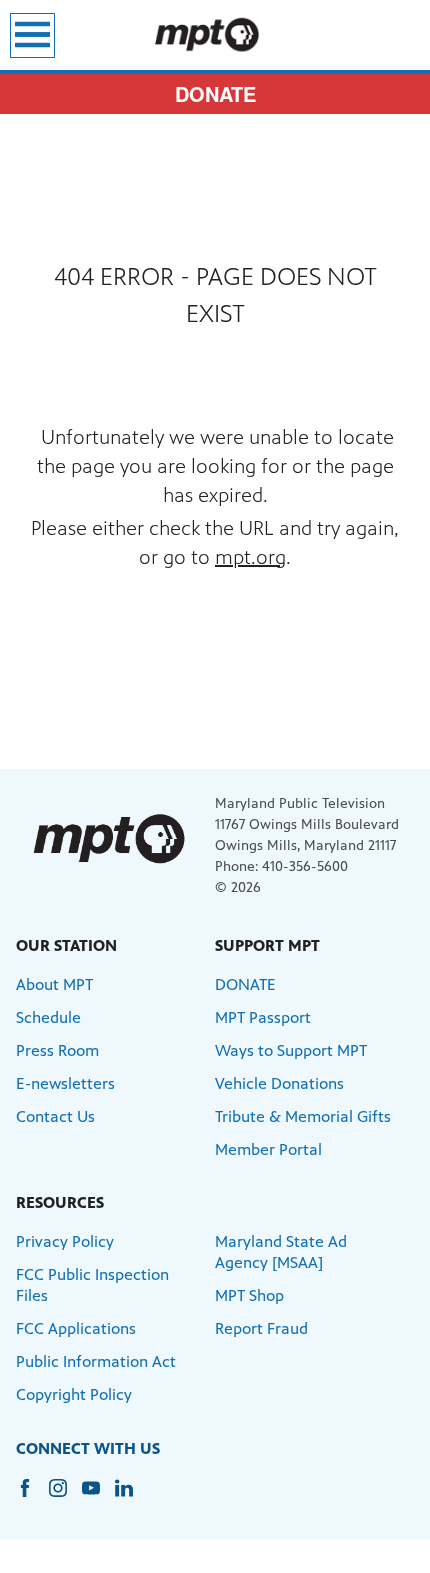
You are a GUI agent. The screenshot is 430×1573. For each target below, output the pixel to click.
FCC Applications (76, 1328)
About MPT (54, 984)
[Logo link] (108, 838)
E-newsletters (65, 1083)
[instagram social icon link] (65, 1497)
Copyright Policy (74, 1394)
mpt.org (250, 557)
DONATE (215, 93)
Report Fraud (261, 1328)
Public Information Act (96, 1361)
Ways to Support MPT (291, 1050)
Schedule (48, 1017)
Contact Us (55, 1116)
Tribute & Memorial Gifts (303, 1116)
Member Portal (268, 1149)
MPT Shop (249, 1295)
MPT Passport (263, 1017)
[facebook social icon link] (32, 1497)
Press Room (57, 1050)
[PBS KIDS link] (215, 35)
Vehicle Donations (279, 1083)
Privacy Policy (65, 1241)
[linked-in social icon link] (131, 1497)
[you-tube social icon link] (98, 1497)
